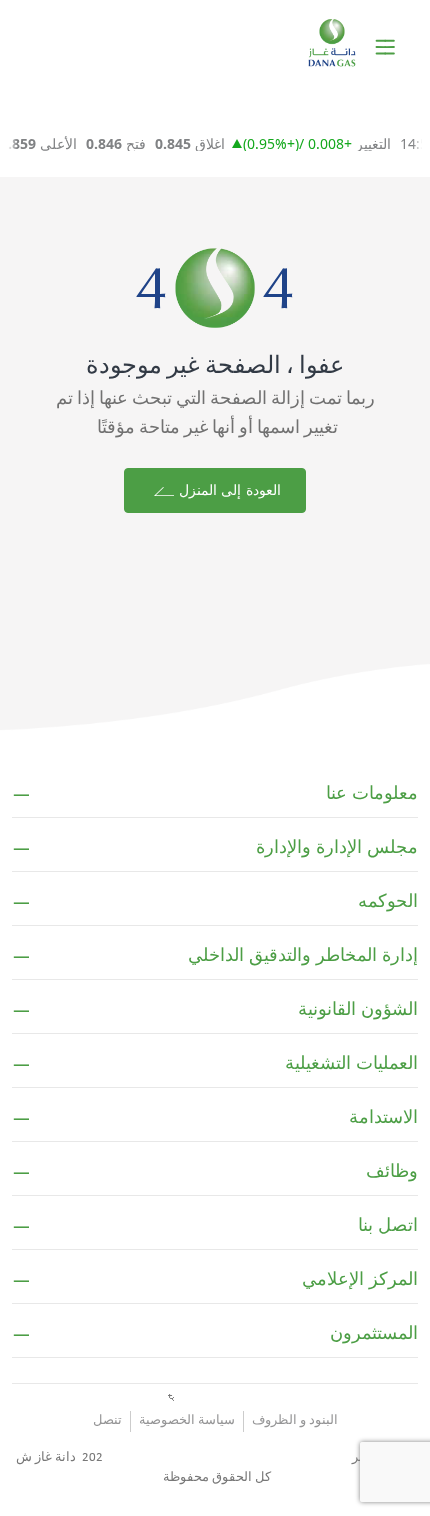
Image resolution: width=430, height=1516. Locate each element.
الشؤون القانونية (358, 1009)
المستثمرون (374, 1333)
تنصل (107, 1420)
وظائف (392, 1171)
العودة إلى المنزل (227, 490)
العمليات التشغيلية (351, 1063)
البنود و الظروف (295, 1420)
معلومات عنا (372, 793)
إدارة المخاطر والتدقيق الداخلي (303, 955)
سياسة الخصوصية (187, 1420)
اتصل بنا (388, 1225)
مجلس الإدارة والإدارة (337, 847)
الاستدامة (383, 1117)
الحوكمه (388, 901)
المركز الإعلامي (360, 1279)
